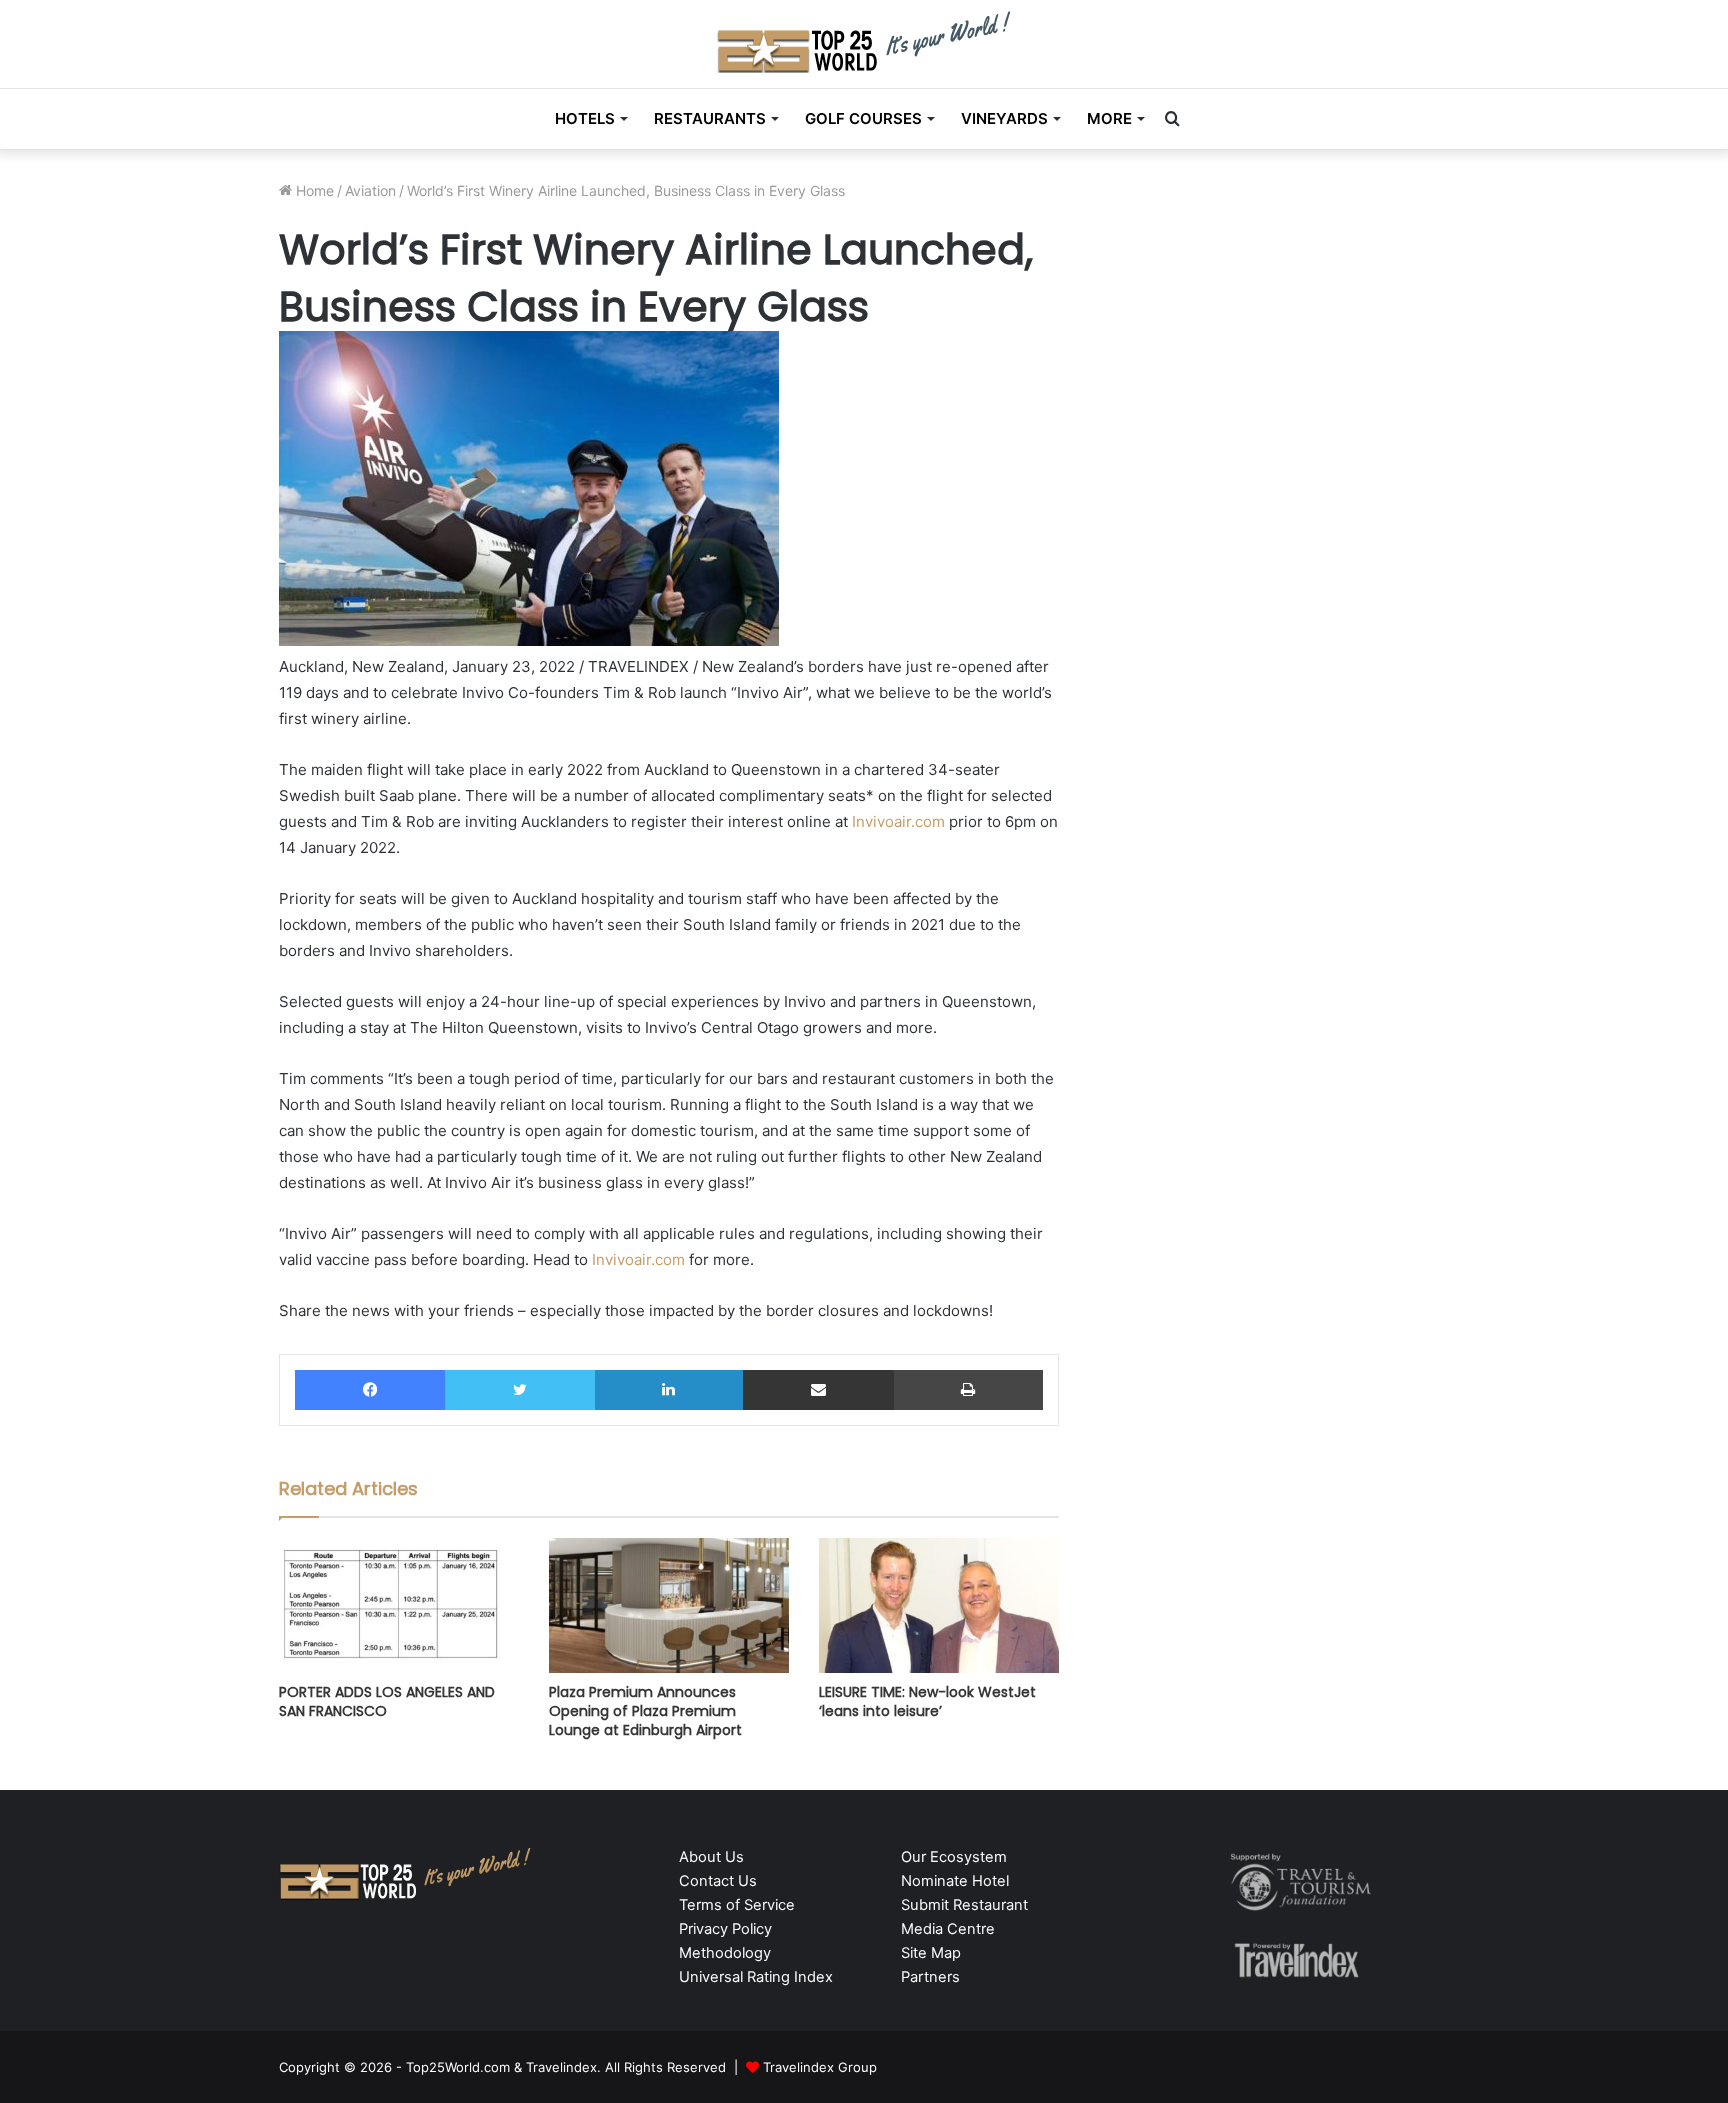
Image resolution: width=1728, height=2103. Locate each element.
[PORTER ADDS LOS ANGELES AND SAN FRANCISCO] (399, 1605)
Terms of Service (737, 1905)
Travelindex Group (820, 2067)
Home (313, 190)
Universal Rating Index (756, 1977)
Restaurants (710, 118)
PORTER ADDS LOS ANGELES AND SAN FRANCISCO (387, 1701)
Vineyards (1004, 118)
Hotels (585, 118)
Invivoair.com (898, 821)
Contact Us (718, 1881)
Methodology (725, 1953)
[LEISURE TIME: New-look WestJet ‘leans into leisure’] (939, 1605)
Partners (930, 1977)
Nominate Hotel (955, 1881)
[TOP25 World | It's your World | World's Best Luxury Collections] (864, 41)
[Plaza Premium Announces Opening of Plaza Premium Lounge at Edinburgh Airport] (669, 1605)
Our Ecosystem (954, 1857)
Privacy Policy (725, 1929)
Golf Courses (863, 118)
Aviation (370, 190)
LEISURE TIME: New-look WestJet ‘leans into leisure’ (927, 1701)
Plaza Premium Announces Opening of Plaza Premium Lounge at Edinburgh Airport (645, 1711)
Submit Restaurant (964, 1905)
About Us (711, 1857)
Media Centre (948, 1929)
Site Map (931, 1953)
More (1109, 118)
